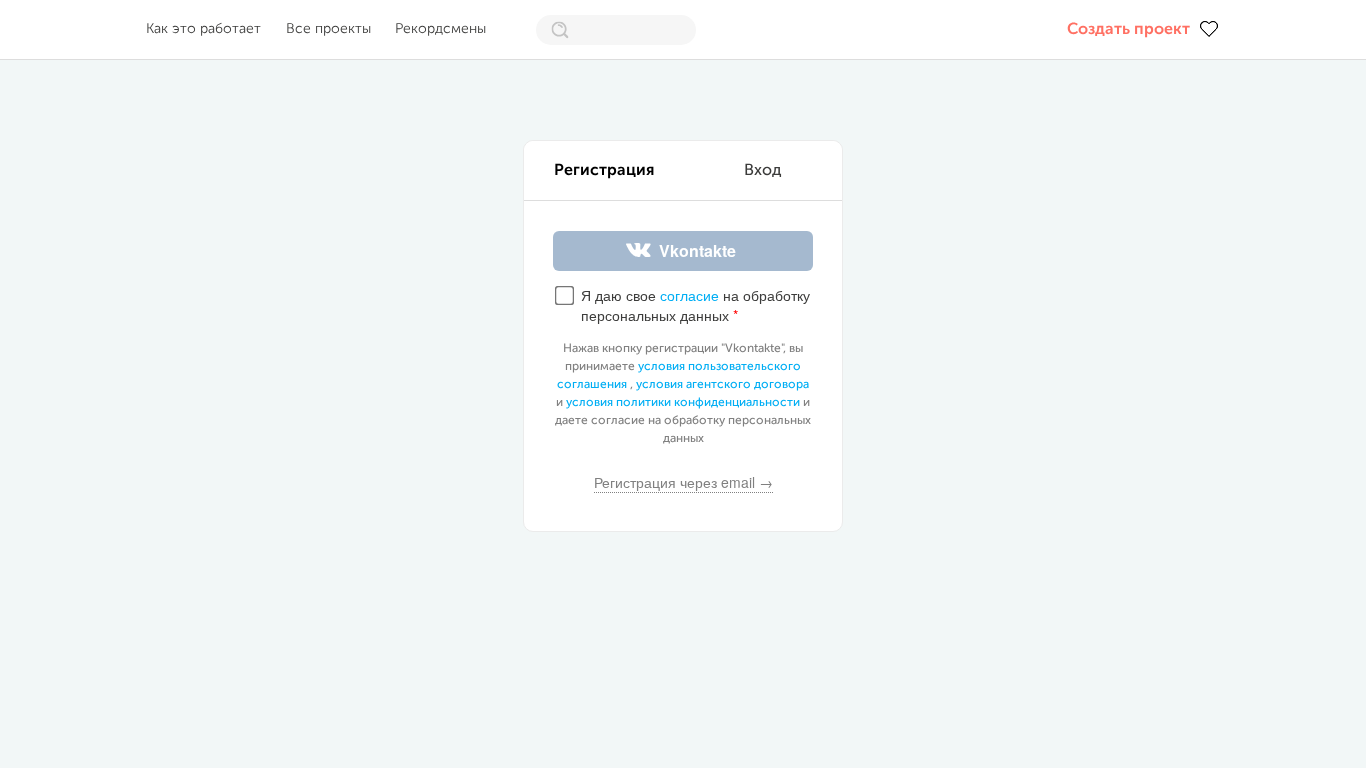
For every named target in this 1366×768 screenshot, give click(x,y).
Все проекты (328, 29)
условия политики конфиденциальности (683, 403)
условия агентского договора (722, 385)
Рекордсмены (440, 29)
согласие (689, 295)
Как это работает (203, 29)
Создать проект (1128, 30)
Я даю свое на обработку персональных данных (695, 305)
